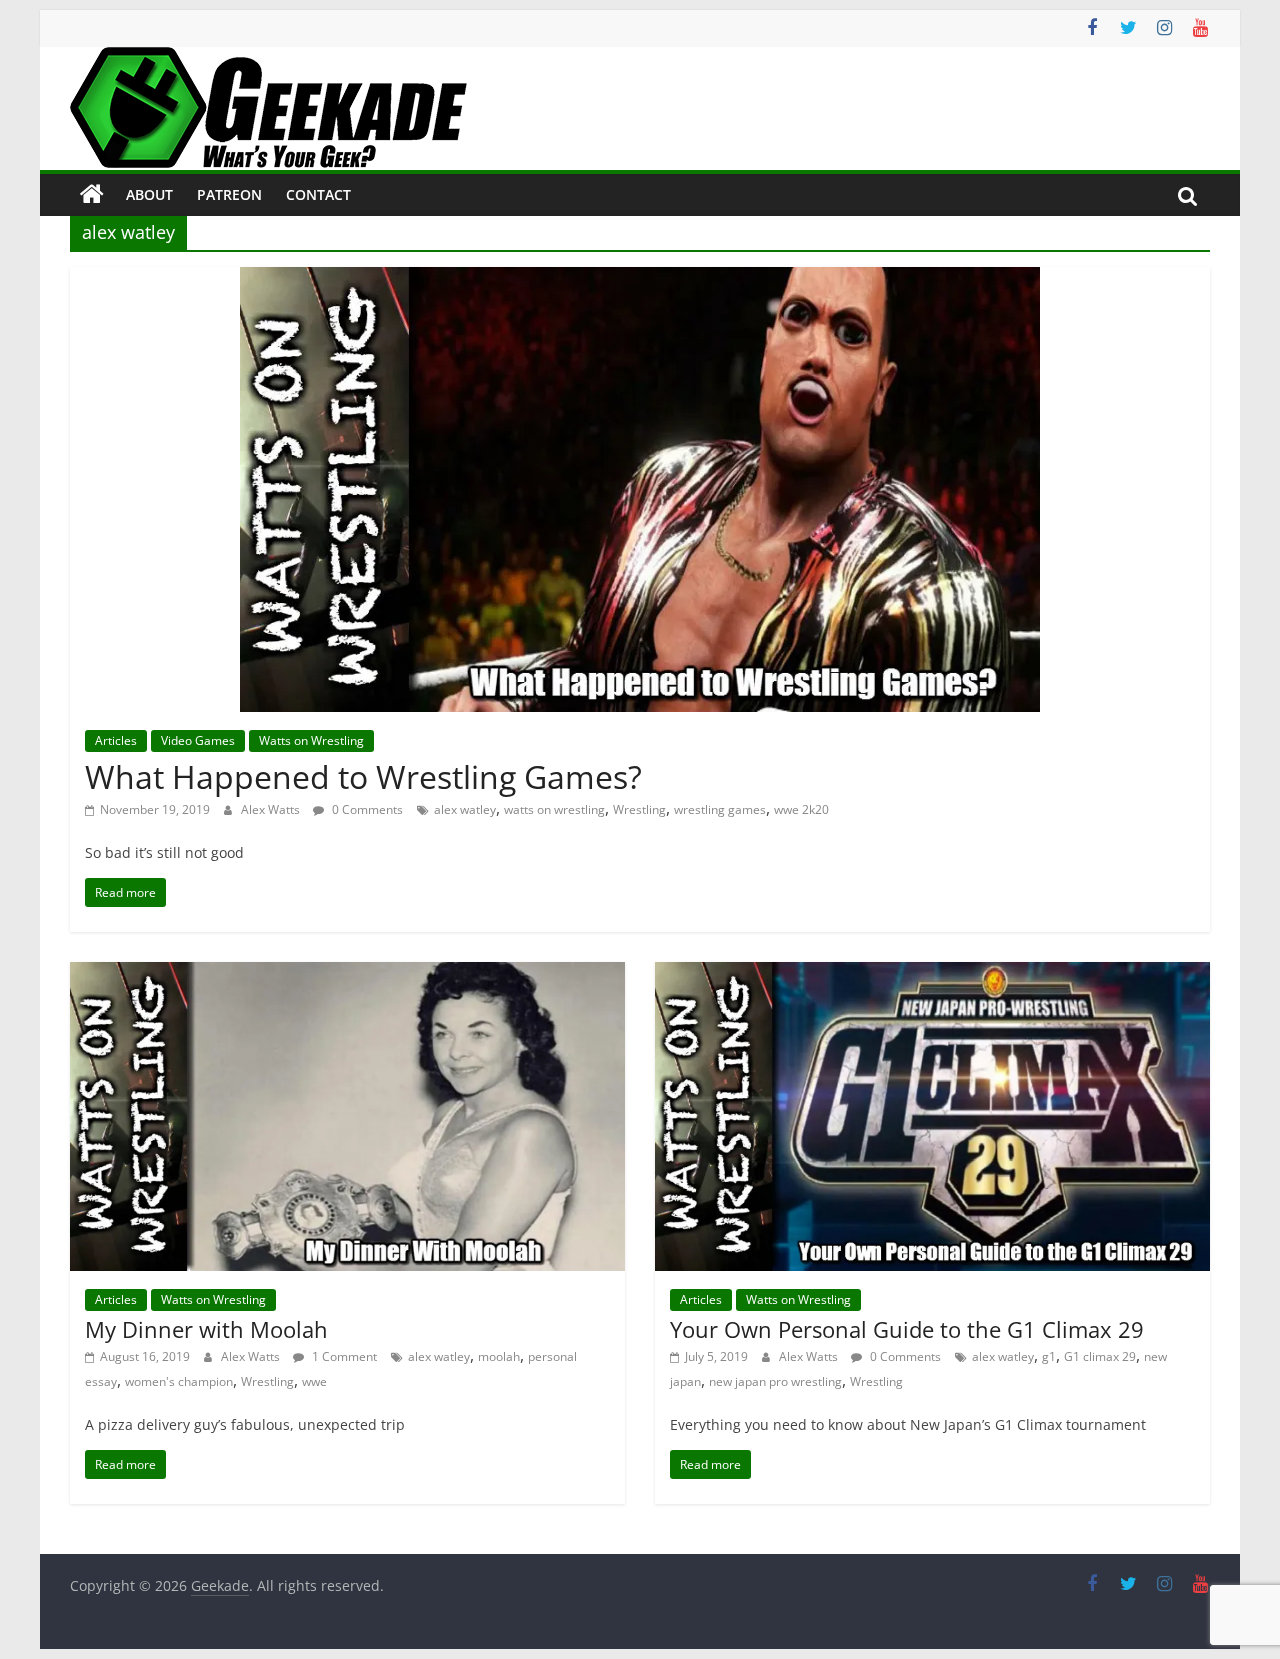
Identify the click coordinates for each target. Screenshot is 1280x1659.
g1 (1049, 1356)
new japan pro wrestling (775, 1381)
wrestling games (720, 809)
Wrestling (639, 809)
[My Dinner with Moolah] (347, 974)
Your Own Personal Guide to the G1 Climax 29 (907, 1329)
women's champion (179, 1381)
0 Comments (366, 809)
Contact (318, 194)
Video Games (198, 740)
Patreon (229, 194)
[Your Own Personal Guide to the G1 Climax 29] (932, 974)
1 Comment (343, 1356)
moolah (499, 1356)
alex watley (465, 809)
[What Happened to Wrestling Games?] (640, 279)
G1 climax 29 (1100, 1356)
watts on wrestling (554, 809)
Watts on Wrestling (311, 740)
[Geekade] (92, 195)
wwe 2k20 (801, 809)
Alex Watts (272, 809)
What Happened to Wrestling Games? (363, 776)
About (149, 194)
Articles (116, 740)
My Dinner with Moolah (206, 1329)
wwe (314, 1381)
